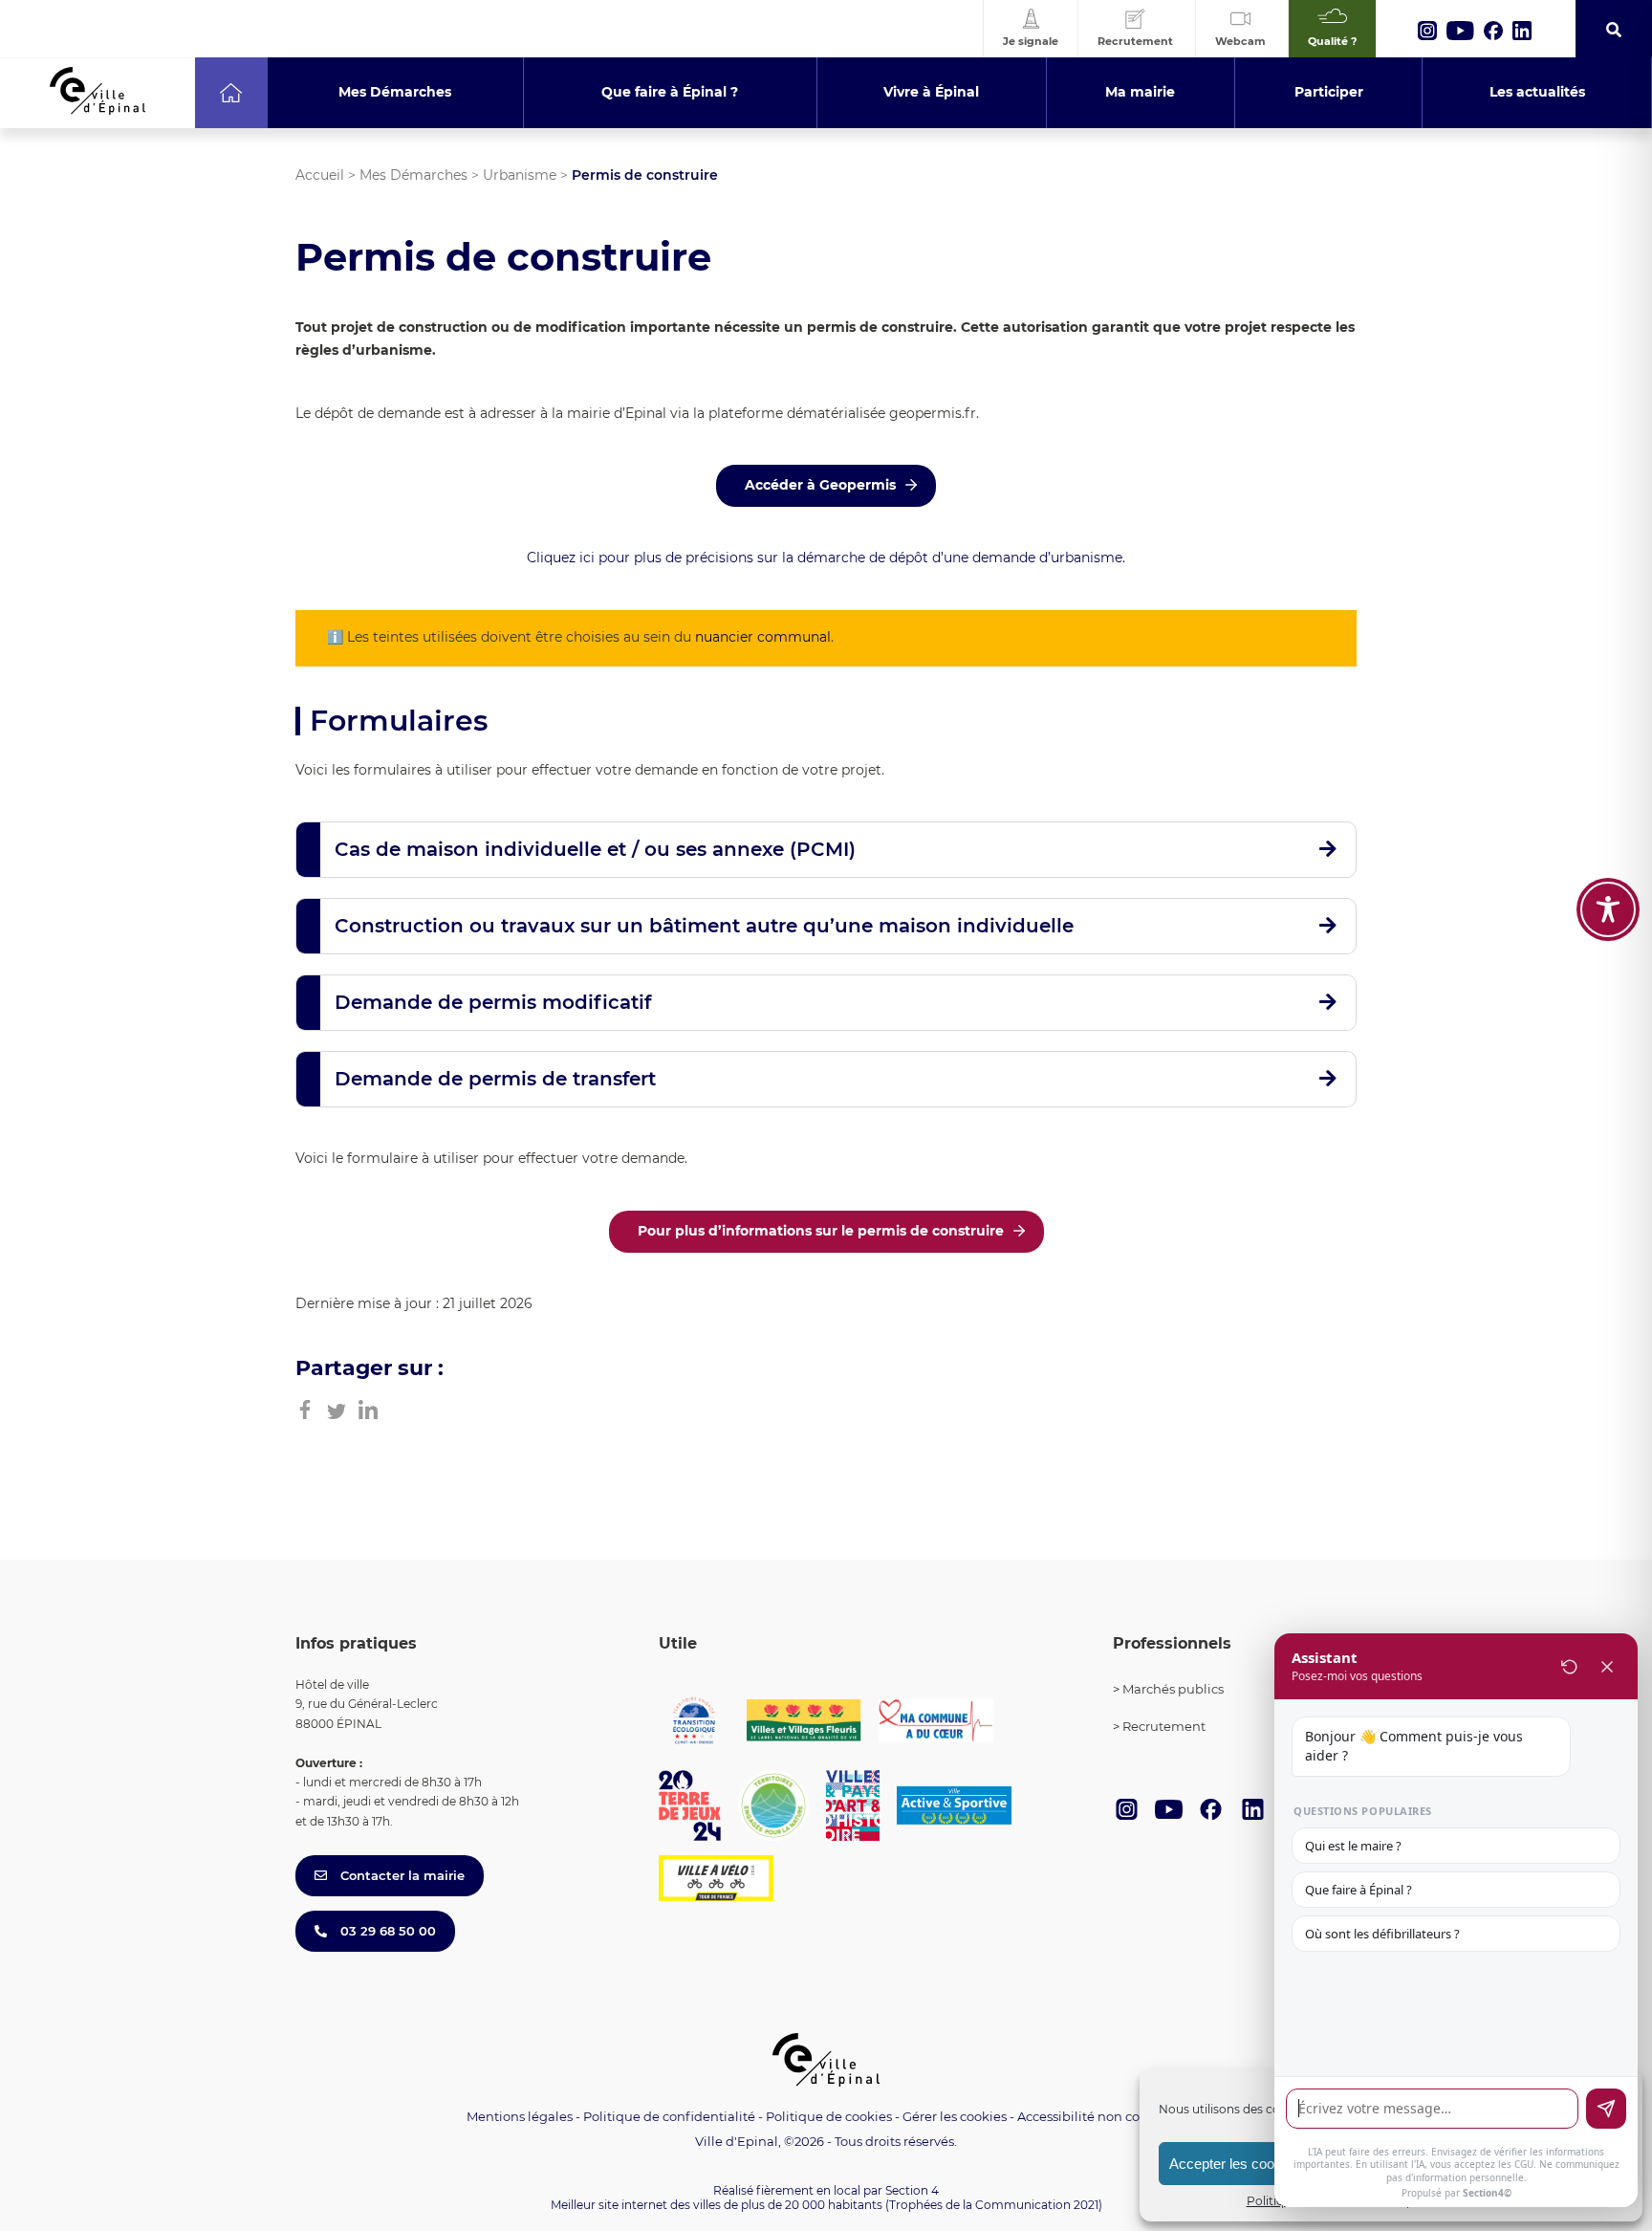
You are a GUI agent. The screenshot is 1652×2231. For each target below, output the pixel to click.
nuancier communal (763, 637)
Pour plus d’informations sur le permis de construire (821, 1231)
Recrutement (1164, 1726)
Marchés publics (1173, 1689)
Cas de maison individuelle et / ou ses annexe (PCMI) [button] (595, 849)
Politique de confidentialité (669, 2116)
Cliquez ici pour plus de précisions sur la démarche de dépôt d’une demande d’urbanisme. (826, 558)
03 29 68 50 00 (386, 1931)
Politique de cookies (829, 2116)
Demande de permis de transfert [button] (495, 1079)
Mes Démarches (413, 175)
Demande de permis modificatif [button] (493, 1002)
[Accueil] (231, 93)
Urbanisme (520, 175)
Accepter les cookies (1235, 2164)
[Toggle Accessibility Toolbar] (1608, 909)
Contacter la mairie (401, 1875)
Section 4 (912, 2190)
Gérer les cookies (955, 2117)
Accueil (320, 175)
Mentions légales (520, 2116)
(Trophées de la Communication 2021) (994, 2205)
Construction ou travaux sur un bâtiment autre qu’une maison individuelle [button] (704, 926)
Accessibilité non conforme (1101, 2116)
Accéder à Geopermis (820, 485)
